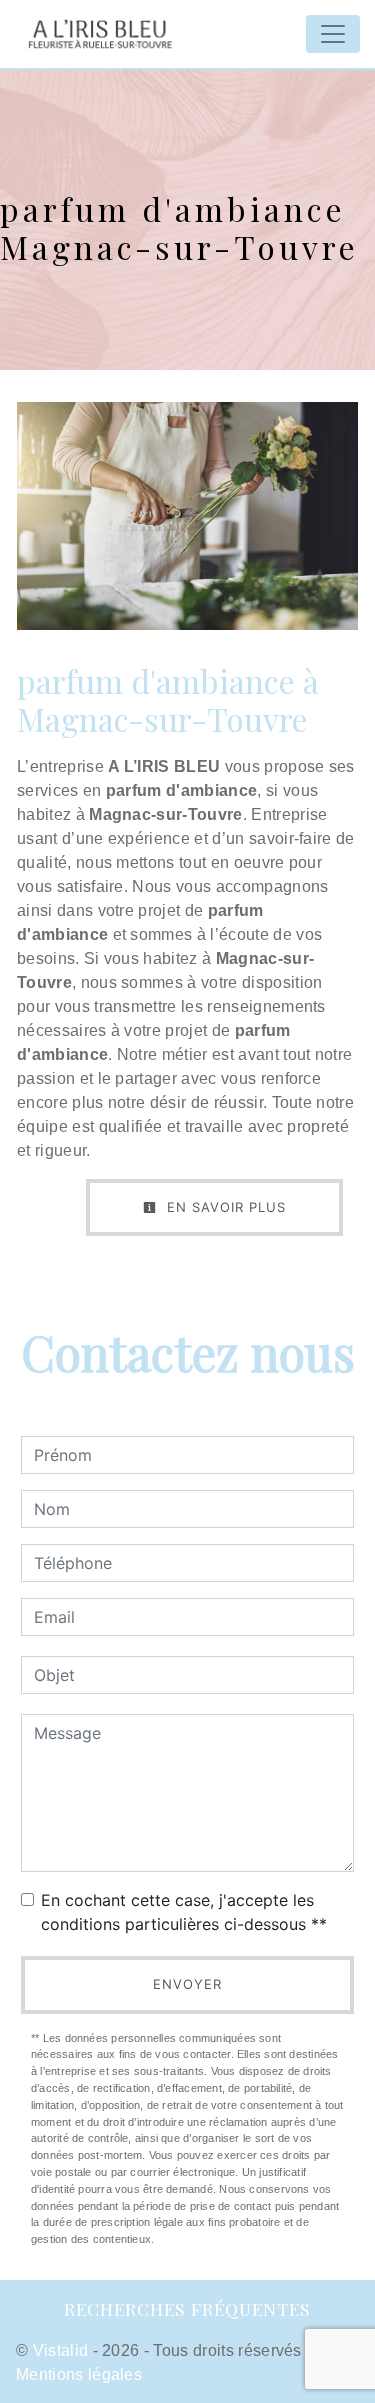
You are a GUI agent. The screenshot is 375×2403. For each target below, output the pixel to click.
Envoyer (187, 1984)
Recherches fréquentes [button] (187, 2308)
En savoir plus (224, 1207)
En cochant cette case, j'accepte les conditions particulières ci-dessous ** (184, 1912)
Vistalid (61, 2350)
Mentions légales (79, 2374)
